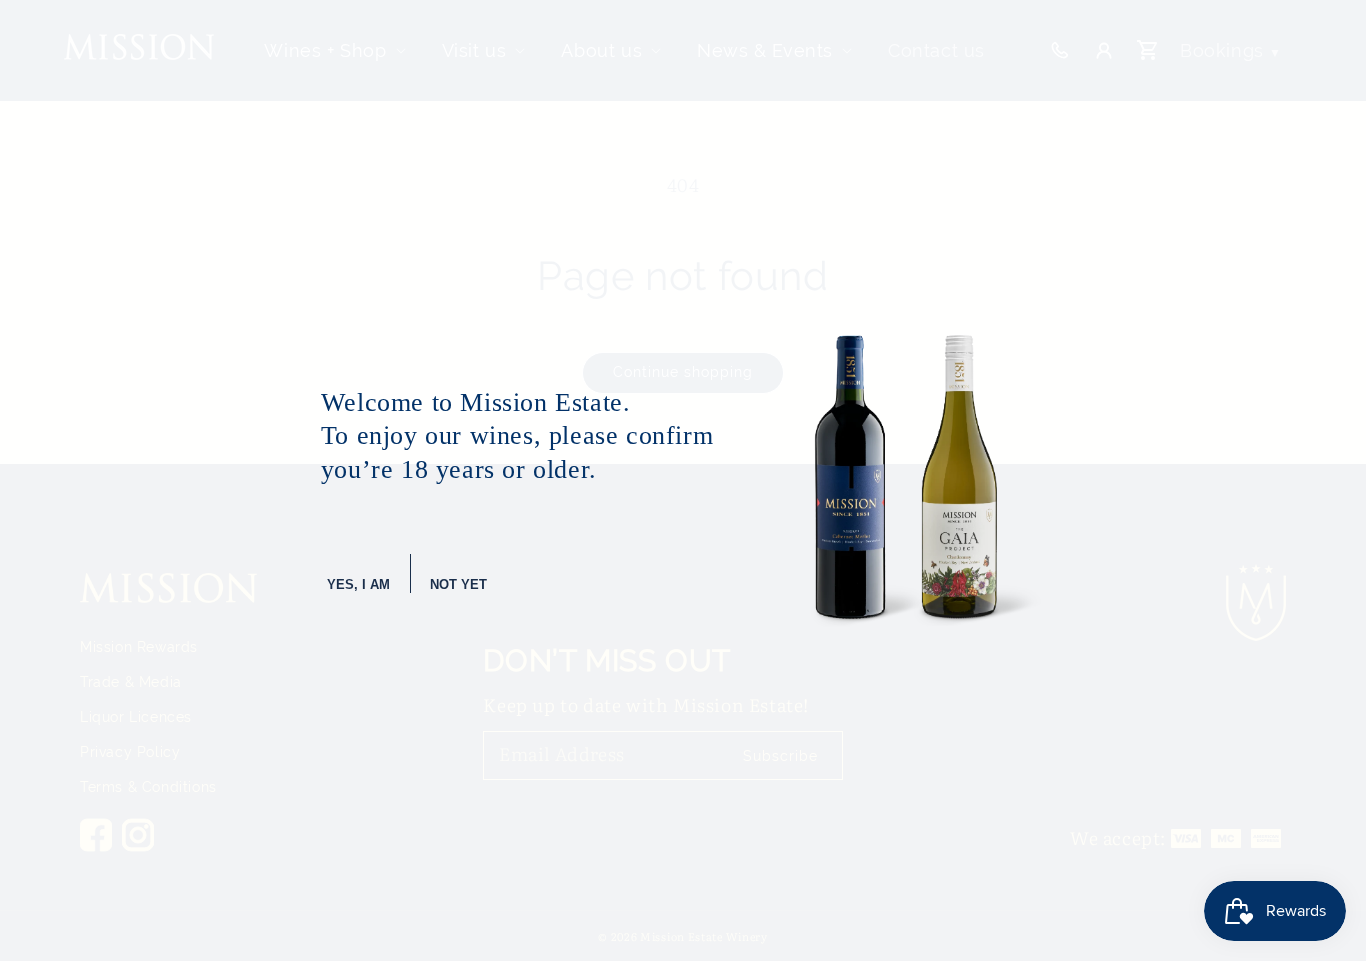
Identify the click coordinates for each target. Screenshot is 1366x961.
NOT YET (458, 584)
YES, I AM (358, 584)
